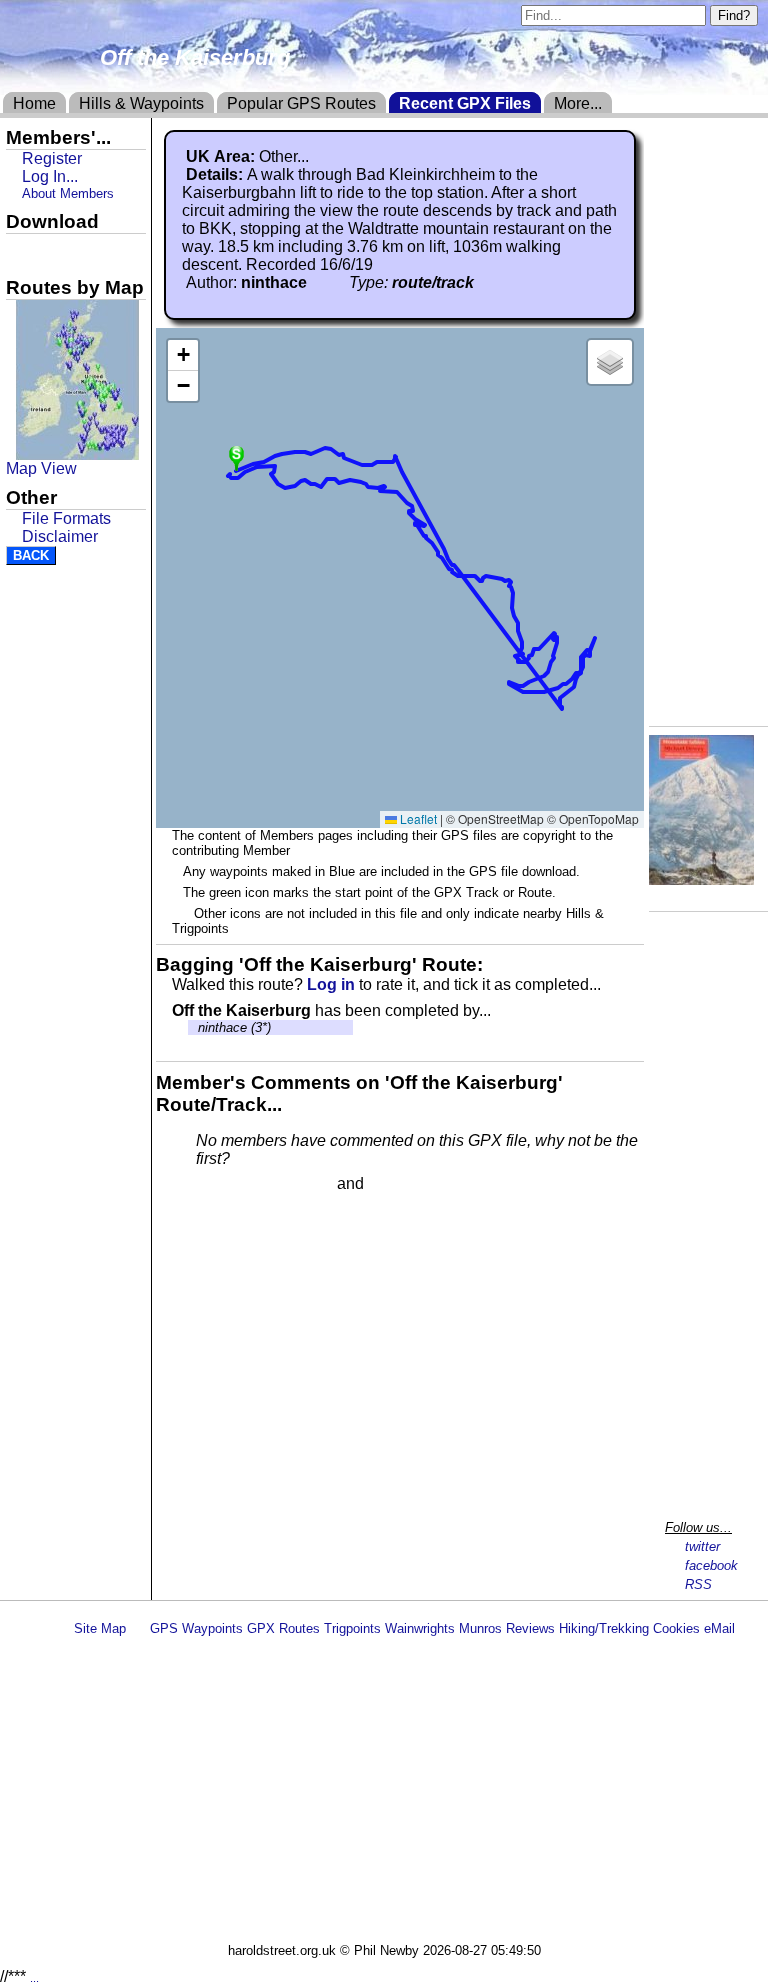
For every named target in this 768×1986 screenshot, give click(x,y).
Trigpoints (352, 1628)
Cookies (676, 1628)
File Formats (66, 518)
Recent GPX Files (465, 103)
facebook (711, 1565)
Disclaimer (60, 536)
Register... (245, 1185)
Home (34, 103)
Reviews (530, 1628)
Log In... (409, 1185)
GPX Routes (283, 1628)
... (34, 1978)
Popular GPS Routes (301, 103)
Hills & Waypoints (141, 103)
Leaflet (417, 818)
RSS (698, 1584)
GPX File (43, 251)
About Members (68, 193)
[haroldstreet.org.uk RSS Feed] (138, 1628)
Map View (41, 468)
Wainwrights (420, 1628)
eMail (719, 1628)
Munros (480, 1628)
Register (52, 158)
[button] (236, 456)
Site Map (100, 1628)
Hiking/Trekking (604, 1628)
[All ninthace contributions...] (318, 282)
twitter (702, 1546)
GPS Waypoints (196, 1628)
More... (578, 103)
